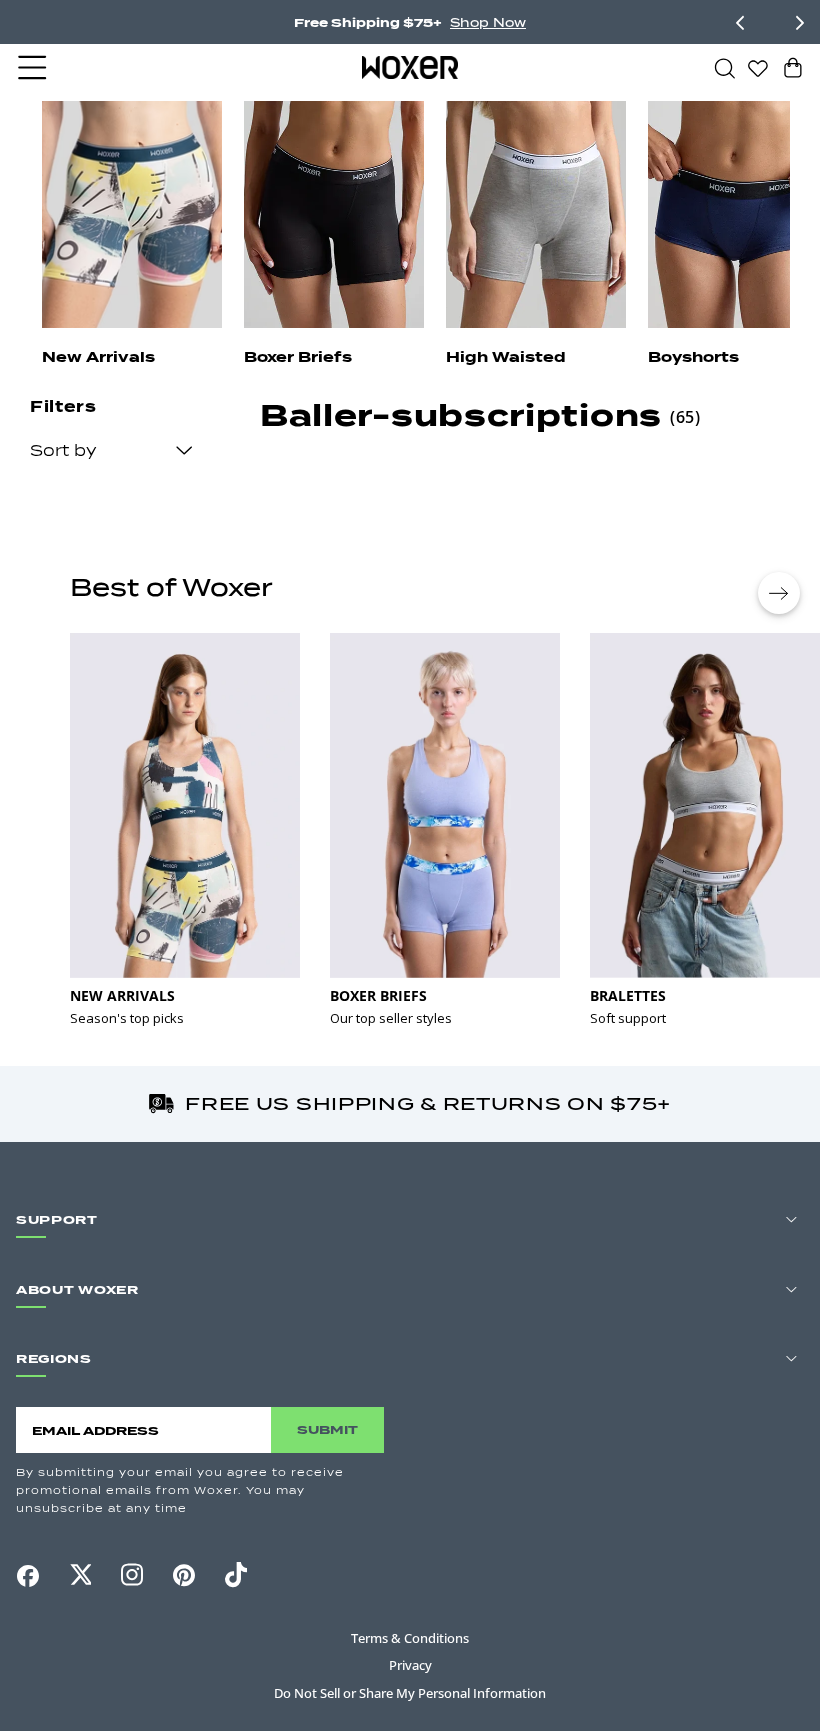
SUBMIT (327, 1429)
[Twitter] (80, 1575)
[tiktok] (236, 1575)
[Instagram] (132, 1575)
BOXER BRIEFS (378, 995)
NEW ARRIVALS (122, 995)
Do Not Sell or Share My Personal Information (410, 1693)
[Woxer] (410, 67)
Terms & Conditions (410, 1638)
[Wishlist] (758, 67)
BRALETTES (628, 995)
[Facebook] (28, 1576)
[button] (34, 68)
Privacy (410, 1665)
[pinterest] (184, 1576)
